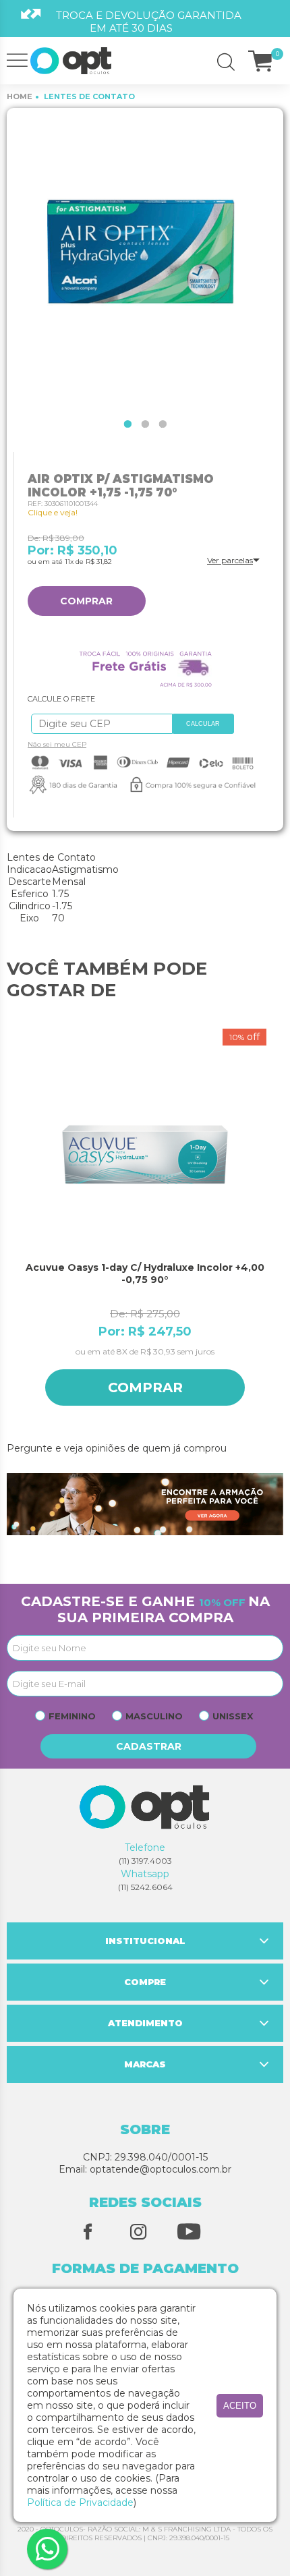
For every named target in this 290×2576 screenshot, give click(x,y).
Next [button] (277, 1229)
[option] (145, 260)
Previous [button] (13, 1229)
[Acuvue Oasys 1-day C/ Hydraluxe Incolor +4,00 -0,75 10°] (147, 1155)
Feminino (72, 1716)
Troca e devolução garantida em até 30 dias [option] (149, 22)
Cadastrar (149, 1746)
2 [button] (145, 424)
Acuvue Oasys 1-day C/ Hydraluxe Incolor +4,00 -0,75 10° (146, 1273)
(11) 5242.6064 (145, 1887)
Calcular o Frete (98, 724)
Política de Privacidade (80, 2502)
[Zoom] (145, 260)
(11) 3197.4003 (145, 1861)
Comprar (86, 601)
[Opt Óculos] (71, 61)
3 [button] (163, 424)
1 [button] (127, 424)
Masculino (154, 1716)
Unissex (233, 1716)
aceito (240, 2406)
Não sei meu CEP (57, 744)
